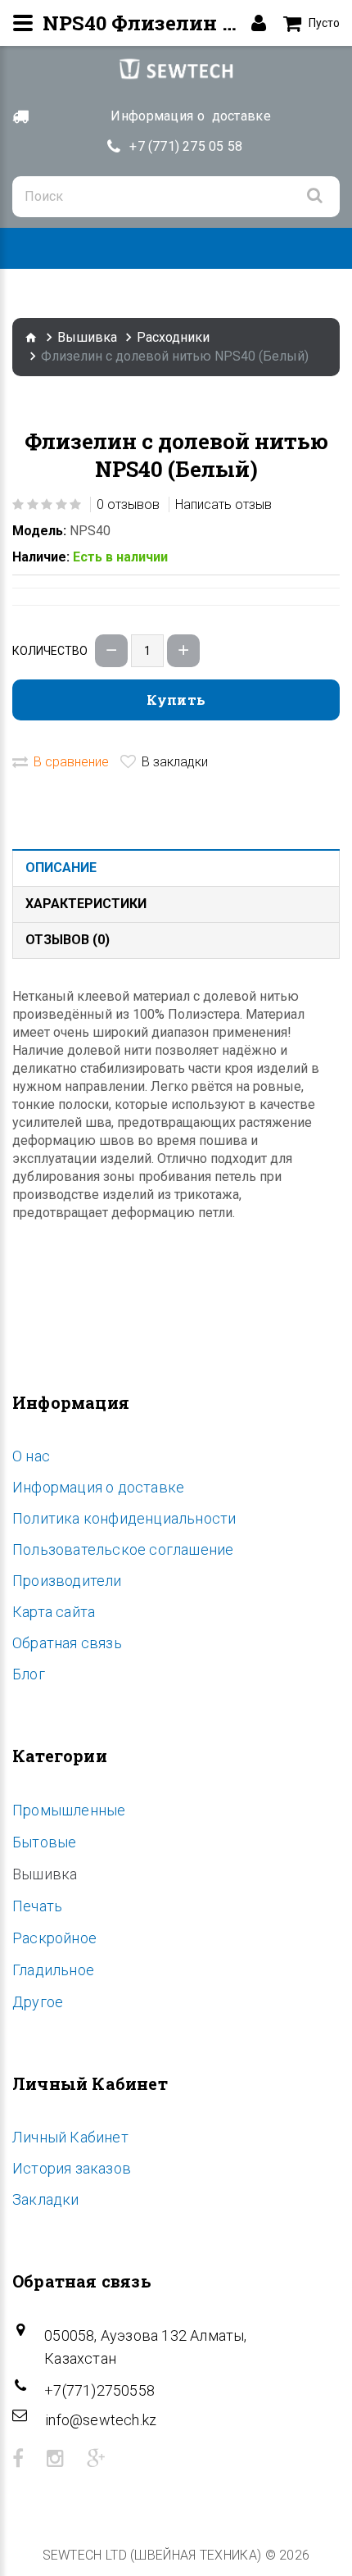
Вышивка (87, 337)
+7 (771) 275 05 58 (186, 146)
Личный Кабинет (70, 2137)
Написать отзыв (223, 504)
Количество (50, 651)
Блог (29, 1674)
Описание (61, 868)
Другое (38, 2002)
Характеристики (86, 904)
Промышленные (69, 1810)
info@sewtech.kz (101, 2420)
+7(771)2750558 (99, 2390)
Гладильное (53, 1970)
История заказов (72, 2168)
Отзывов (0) (68, 940)
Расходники (173, 337)
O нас (31, 1456)
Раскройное (54, 1938)
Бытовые (44, 1842)
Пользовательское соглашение (123, 1549)
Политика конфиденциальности (124, 1518)
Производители (67, 1581)
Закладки (46, 2199)
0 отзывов (128, 504)
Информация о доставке (98, 1487)
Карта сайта (54, 1612)
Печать (37, 1906)
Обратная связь (67, 1643)
